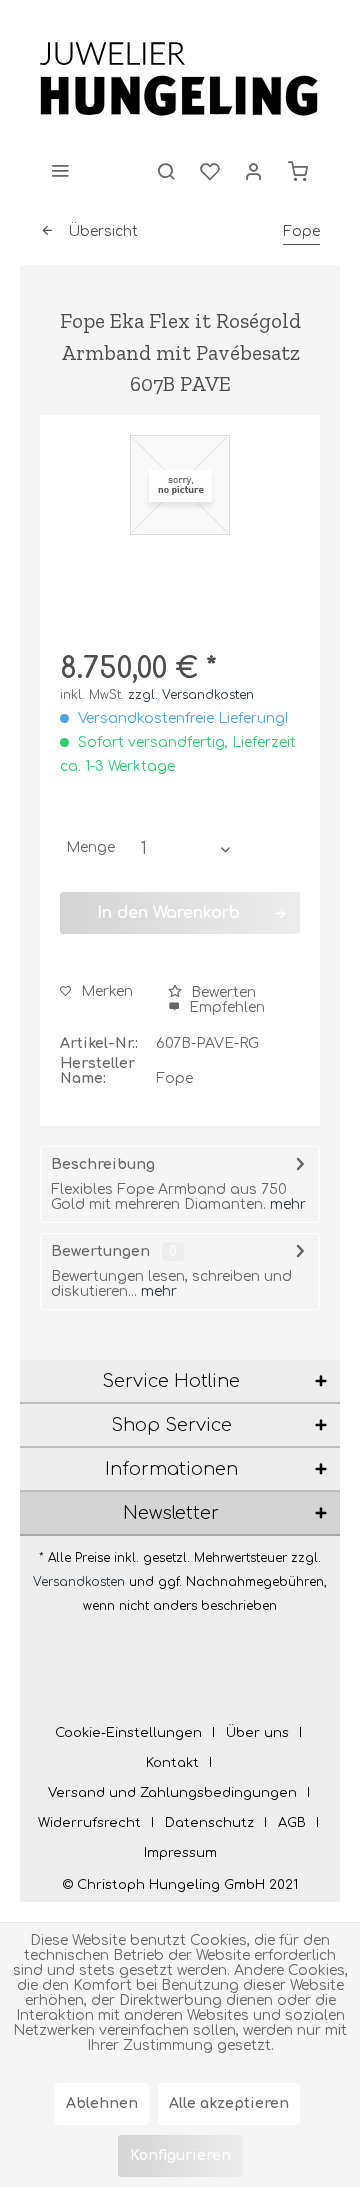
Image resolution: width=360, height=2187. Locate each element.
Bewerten (221, 992)
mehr (288, 1204)
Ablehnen (102, 2103)
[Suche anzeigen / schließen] (166, 170)
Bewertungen (100, 1251)
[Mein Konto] (254, 170)
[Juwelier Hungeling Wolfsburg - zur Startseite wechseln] (180, 80)
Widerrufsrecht (89, 1823)
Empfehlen (225, 1007)
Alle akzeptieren (229, 2103)
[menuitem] (60, 170)
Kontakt (172, 1763)
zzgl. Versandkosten (191, 695)
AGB (292, 1823)
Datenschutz (209, 1823)
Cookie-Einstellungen (128, 1733)
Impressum (180, 1853)
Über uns (257, 1733)
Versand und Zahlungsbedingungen (172, 1793)
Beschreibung (103, 1164)
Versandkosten (79, 1582)
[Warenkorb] (298, 170)
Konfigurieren (180, 2155)
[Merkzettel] (210, 170)
